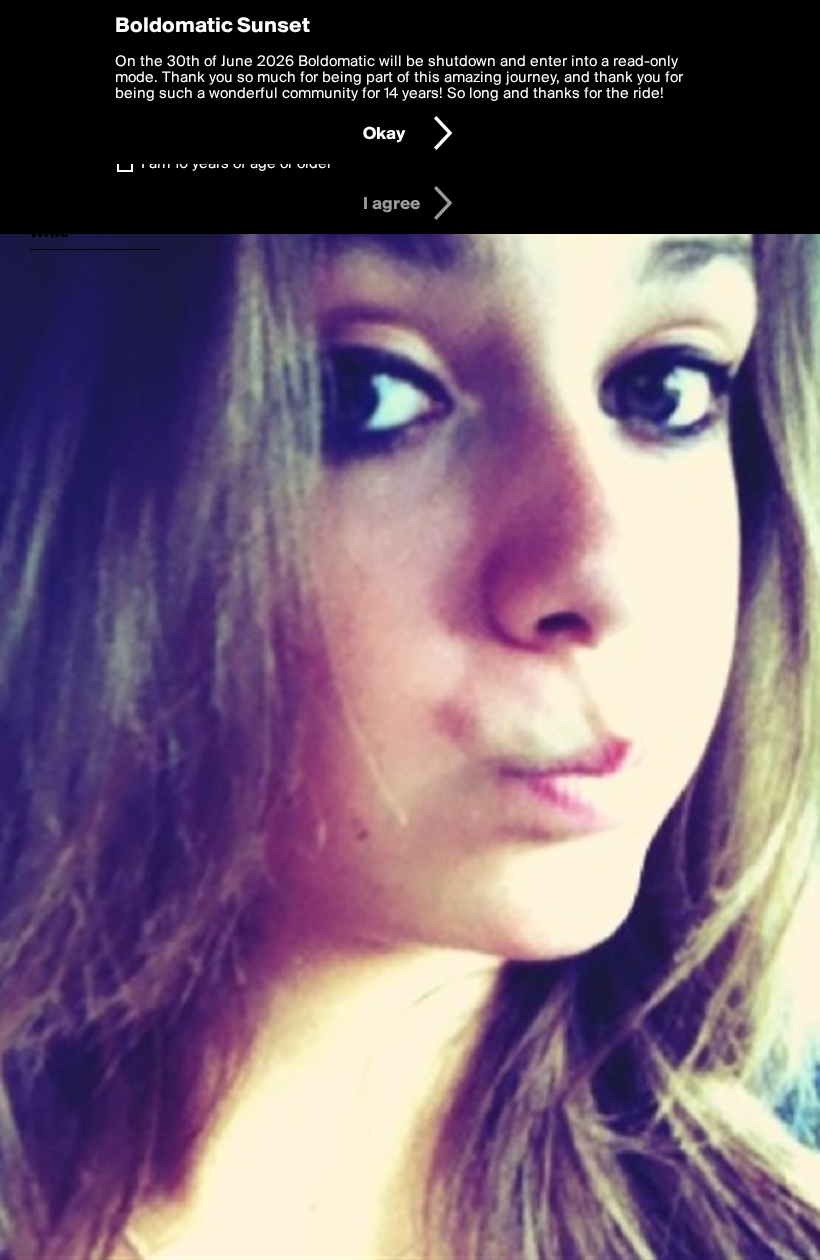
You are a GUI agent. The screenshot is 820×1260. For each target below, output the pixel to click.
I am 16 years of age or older (236, 164)
